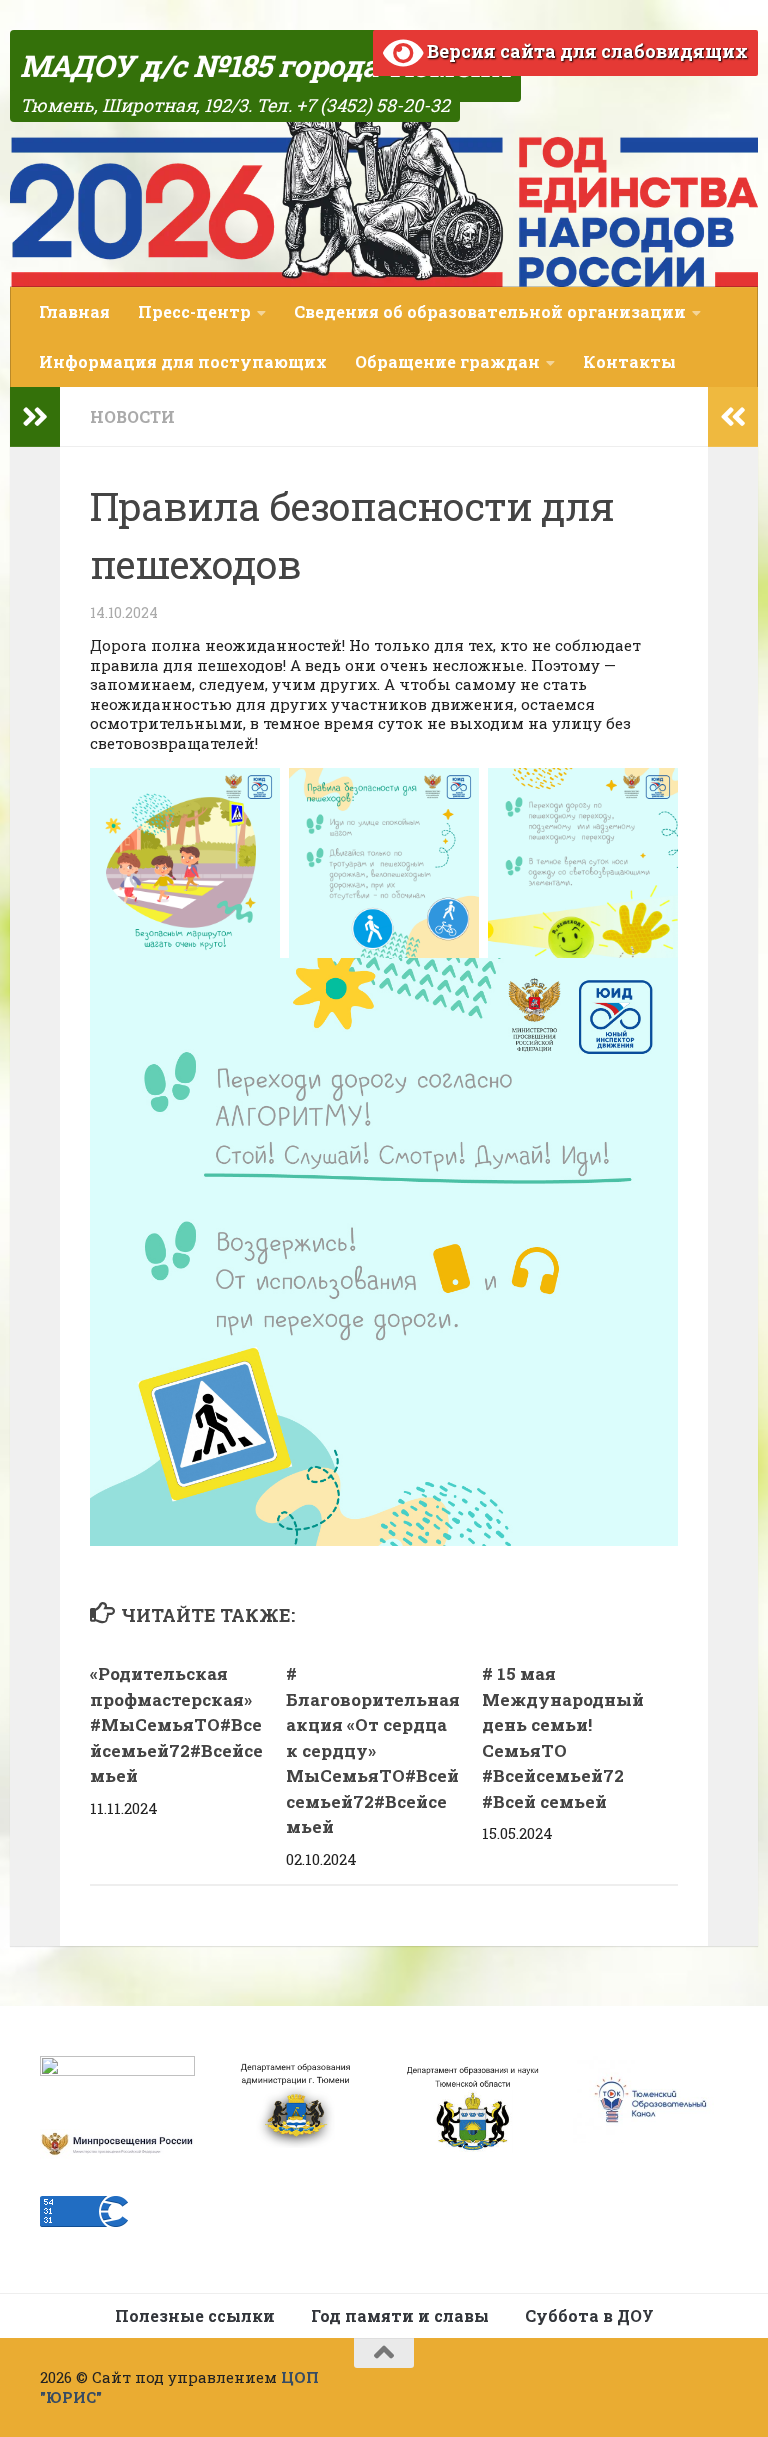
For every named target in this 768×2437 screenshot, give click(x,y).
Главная (74, 311)
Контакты (629, 361)
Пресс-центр (194, 311)
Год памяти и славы (400, 2315)
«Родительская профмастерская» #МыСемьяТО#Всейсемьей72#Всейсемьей (176, 1724)
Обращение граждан (447, 361)
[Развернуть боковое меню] (35, 417)
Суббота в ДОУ (589, 2315)
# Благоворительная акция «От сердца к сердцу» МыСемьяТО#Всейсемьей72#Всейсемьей (373, 1750)
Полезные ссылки (195, 2315)
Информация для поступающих (183, 361)
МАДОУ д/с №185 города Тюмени (265, 65)
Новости (132, 416)
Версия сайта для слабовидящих (585, 51)
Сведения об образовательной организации (490, 311)
